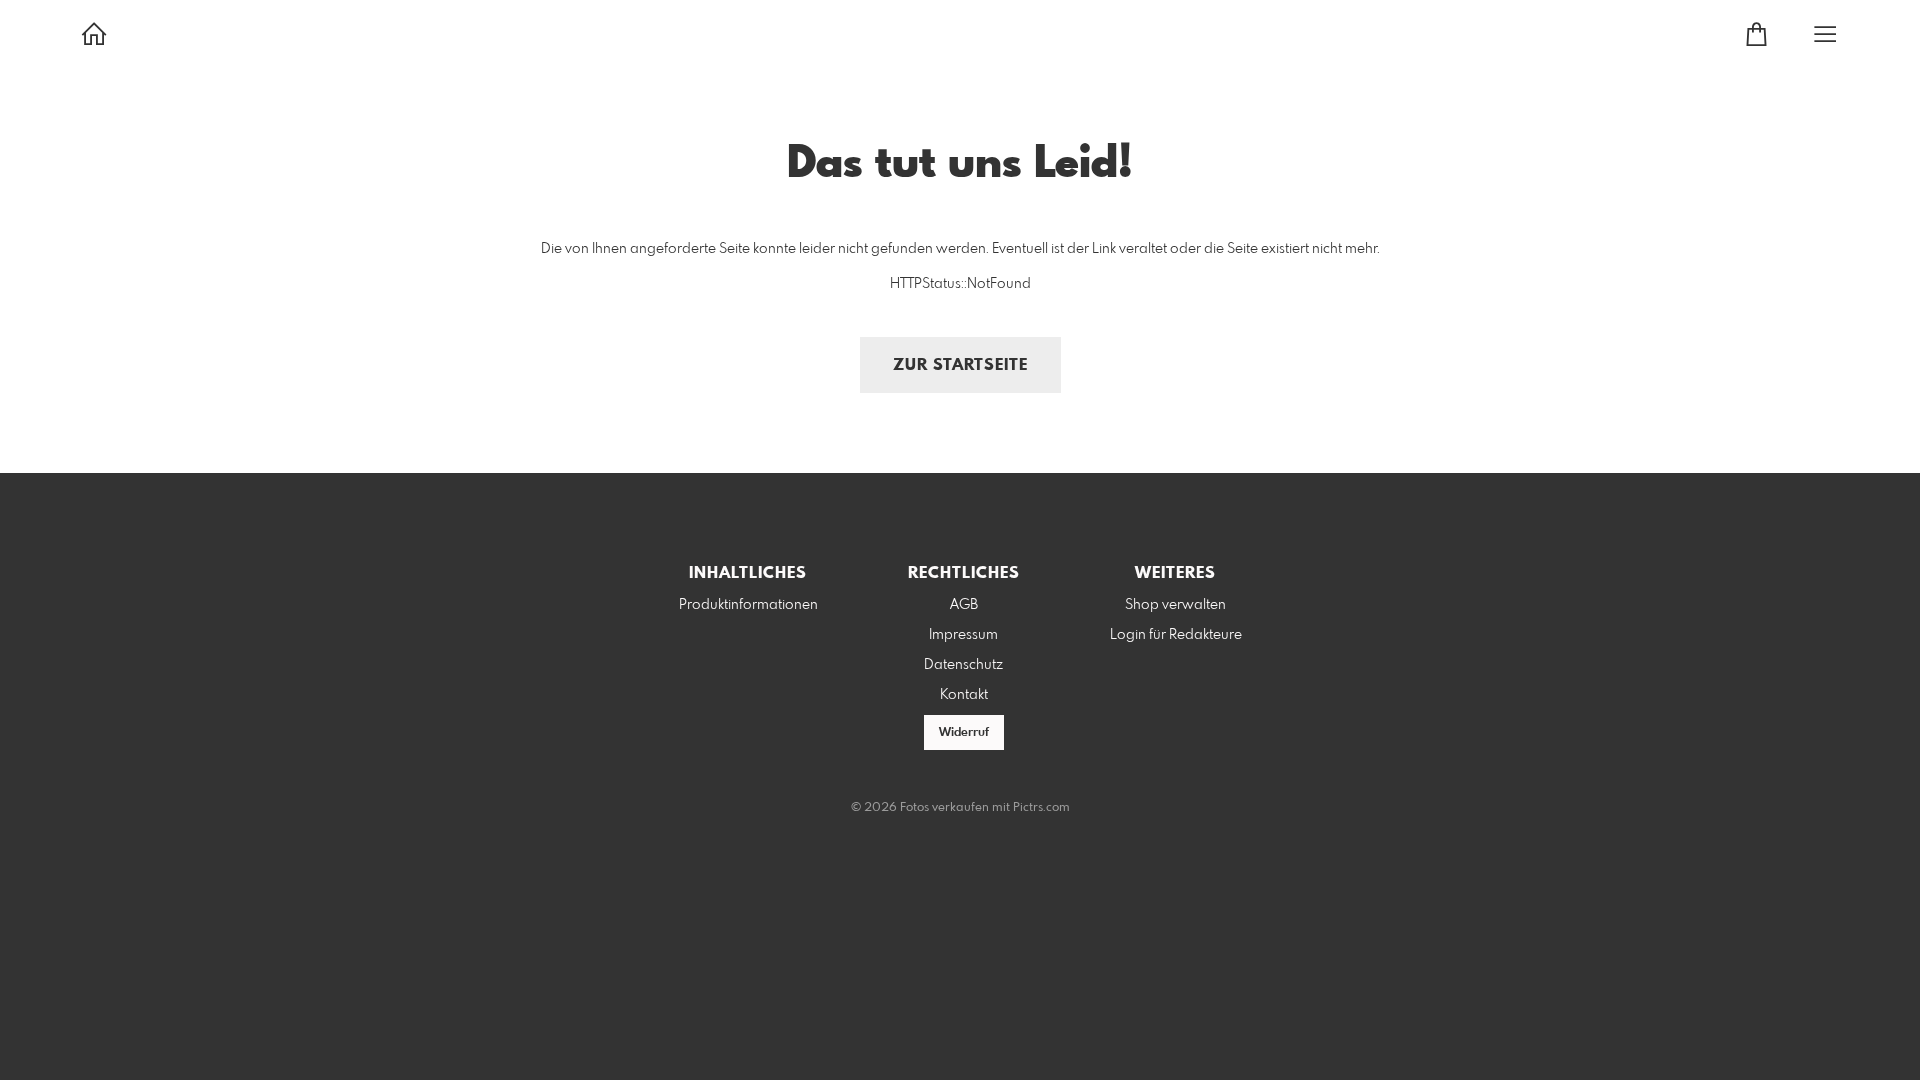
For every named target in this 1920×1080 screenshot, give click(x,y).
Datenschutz (963, 665)
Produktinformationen (748, 605)
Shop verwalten (1175, 605)
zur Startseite (960, 365)
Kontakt (964, 695)
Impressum (963, 635)
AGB (964, 605)
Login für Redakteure (1176, 635)
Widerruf (964, 733)
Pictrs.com (1041, 808)
